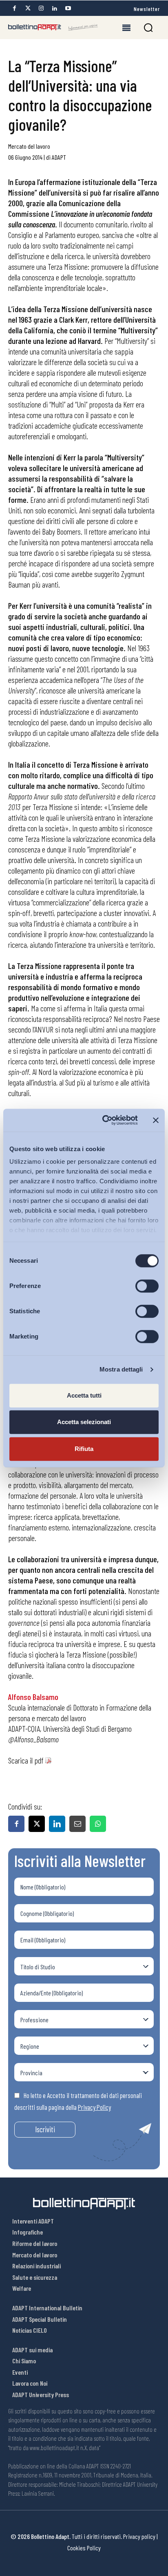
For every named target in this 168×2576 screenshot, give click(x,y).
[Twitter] (28, 8)
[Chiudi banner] (156, 1120)
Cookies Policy (84, 2548)
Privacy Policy (94, 2107)
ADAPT (59, 157)
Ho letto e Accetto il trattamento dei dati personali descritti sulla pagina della (78, 2101)
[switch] (147, 1286)
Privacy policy (139, 2536)
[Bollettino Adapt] (53, 27)
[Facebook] (14, 8)
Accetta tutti (84, 1395)
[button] (148, 28)
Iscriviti (45, 2129)
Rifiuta (84, 1449)
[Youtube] (68, 8)
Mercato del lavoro (29, 146)
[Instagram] (41, 8)
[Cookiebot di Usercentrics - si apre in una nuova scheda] (104, 1120)
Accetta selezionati (84, 1422)
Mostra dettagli (121, 1369)
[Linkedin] (55, 8)
